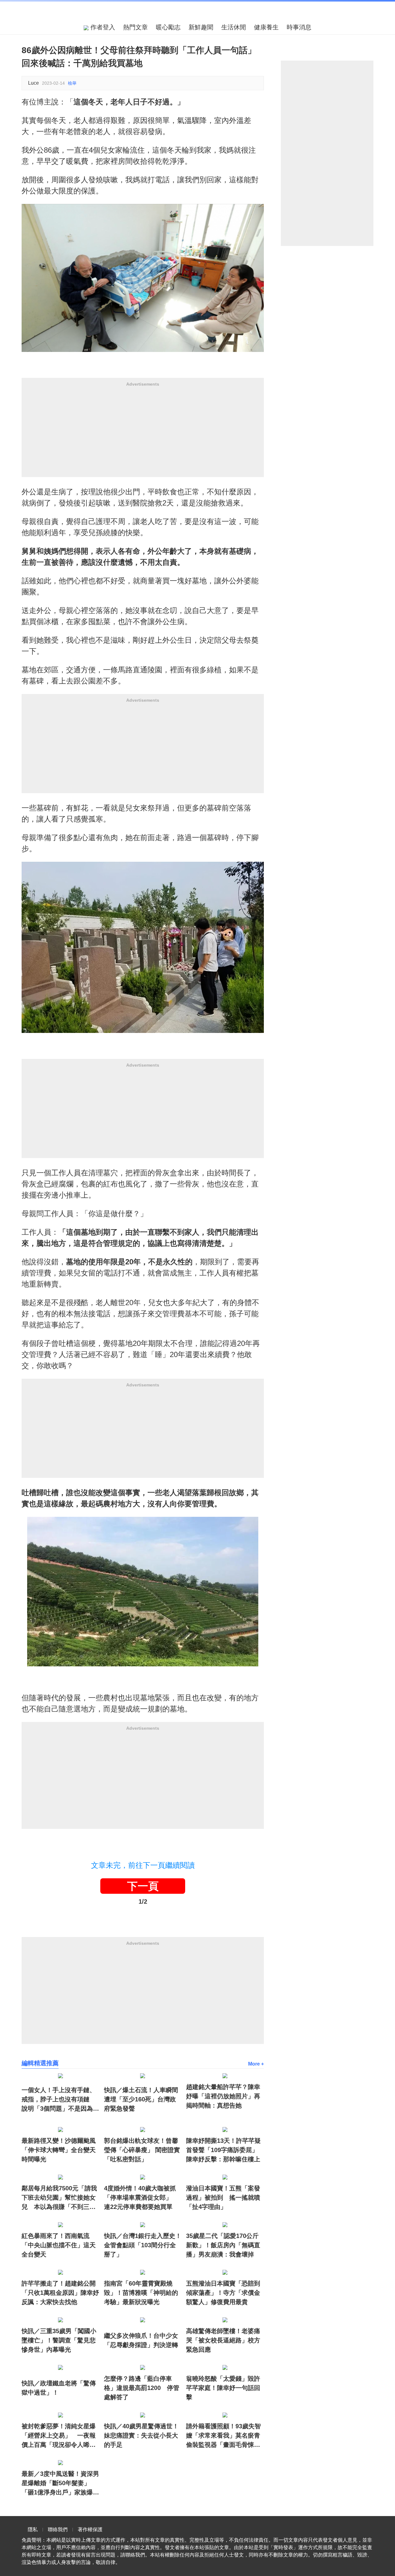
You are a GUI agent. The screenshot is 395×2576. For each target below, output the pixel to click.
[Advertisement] (143, 434)
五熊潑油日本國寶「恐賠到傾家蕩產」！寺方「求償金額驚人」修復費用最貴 (223, 2293)
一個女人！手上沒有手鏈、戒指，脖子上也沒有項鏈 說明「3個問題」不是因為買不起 (60, 2100)
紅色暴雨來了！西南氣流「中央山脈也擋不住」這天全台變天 (59, 2245)
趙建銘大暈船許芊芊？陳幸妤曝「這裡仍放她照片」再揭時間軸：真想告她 (223, 2096)
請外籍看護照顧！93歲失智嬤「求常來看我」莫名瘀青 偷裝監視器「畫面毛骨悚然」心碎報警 (225, 2436)
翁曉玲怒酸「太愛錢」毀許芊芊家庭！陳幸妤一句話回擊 (223, 2388)
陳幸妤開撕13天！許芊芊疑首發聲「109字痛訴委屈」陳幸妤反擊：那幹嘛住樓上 (223, 2150)
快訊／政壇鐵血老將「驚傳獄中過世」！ (59, 2388)
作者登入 (102, 27)
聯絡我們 (58, 2529)
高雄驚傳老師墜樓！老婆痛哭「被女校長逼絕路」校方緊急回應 (223, 2340)
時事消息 (299, 27)
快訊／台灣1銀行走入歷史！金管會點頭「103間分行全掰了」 (143, 2245)
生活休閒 (234, 27)
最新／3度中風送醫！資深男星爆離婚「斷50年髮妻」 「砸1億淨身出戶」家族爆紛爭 (60, 2484)
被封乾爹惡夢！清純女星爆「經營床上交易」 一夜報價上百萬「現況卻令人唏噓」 (59, 2436)
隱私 (33, 2529)
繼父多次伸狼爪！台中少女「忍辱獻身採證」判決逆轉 (141, 2340)
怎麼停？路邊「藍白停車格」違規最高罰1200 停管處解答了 (142, 2388)
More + (256, 2064)
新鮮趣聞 (201, 27)
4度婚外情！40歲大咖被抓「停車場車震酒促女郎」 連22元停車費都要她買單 (141, 2197)
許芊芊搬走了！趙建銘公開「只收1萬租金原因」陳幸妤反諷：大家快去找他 (60, 2293)
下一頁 (143, 1886)
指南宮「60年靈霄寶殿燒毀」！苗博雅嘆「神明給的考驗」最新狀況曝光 (141, 2293)
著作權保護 (90, 2529)
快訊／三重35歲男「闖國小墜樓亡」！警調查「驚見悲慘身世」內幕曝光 (59, 2340)
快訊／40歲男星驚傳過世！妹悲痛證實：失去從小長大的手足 (141, 2435)
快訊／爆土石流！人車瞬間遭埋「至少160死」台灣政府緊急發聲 (141, 2099)
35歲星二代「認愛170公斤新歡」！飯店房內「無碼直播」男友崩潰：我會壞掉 (223, 2245)
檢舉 (72, 83)
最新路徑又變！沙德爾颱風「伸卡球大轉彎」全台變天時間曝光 (59, 2150)
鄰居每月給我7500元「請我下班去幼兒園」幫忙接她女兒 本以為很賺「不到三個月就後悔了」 (59, 2198)
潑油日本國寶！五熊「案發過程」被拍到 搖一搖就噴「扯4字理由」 (223, 2197)
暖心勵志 (168, 27)
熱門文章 (135, 27)
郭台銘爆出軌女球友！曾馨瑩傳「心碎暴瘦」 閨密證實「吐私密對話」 (142, 2150)
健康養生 (266, 27)
